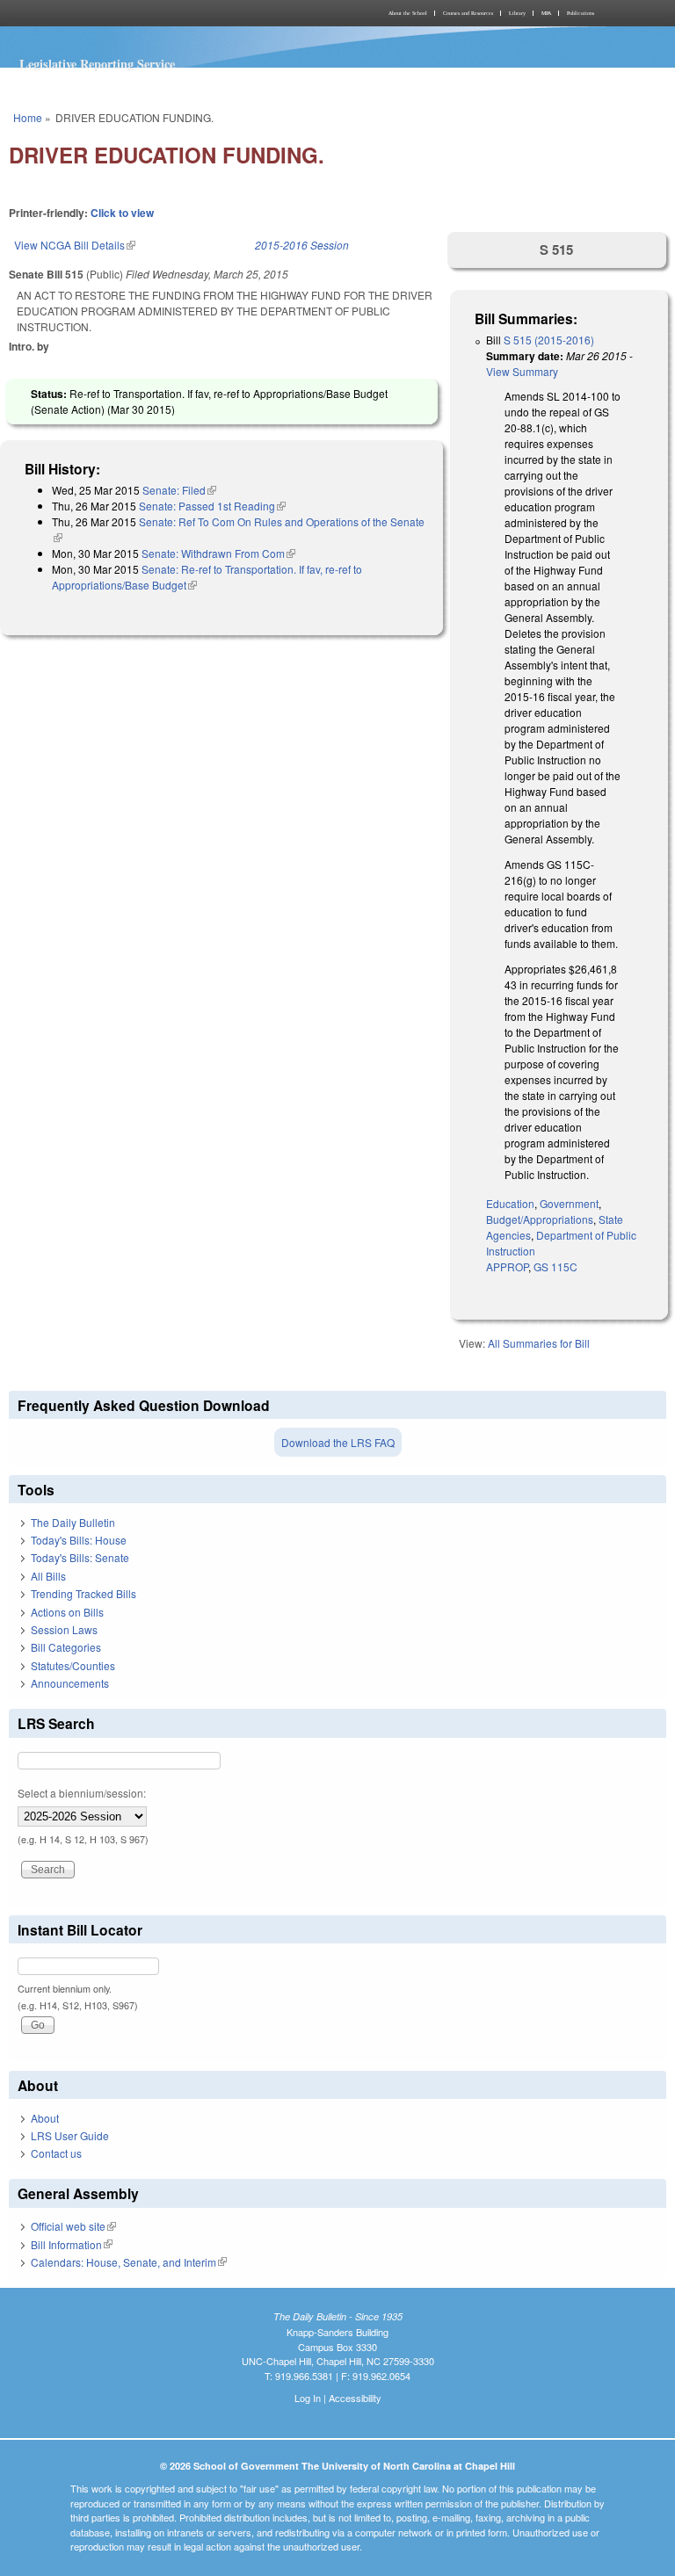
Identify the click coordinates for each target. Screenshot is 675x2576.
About (45, 2118)
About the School (408, 13)
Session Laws (64, 1629)
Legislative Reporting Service (97, 64)
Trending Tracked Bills (83, 1593)
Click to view (122, 213)
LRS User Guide (70, 2135)
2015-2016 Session (302, 245)
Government (569, 1203)
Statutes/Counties (73, 1665)
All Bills (48, 1576)
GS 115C (555, 1266)
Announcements (70, 1683)
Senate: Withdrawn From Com (218, 553)
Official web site (73, 2226)
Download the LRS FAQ (338, 1442)
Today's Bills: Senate (80, 1557)
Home (28, 117)
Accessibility (355, 2398)
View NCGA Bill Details (75, 245)
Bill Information (72, 2244)
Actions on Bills (67, 1612)
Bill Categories (66, 1647)
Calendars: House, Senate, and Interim (129, 2262)
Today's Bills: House (79, 1540)
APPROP (507, 1266)
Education (510, 1203)
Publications (581, 13)
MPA (546, 13)
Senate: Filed (179, 490)
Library (517, 13)
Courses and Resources (468, 13)
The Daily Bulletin (73, 1522)
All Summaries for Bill (539, 1343)
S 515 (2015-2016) (549, 340)
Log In (308, 2398)
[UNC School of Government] (171, 13)
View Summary (522, 371)
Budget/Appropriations (540, 1219)
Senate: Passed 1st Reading (212, 506)
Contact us (56, 2153)
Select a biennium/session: (82, 1793)
